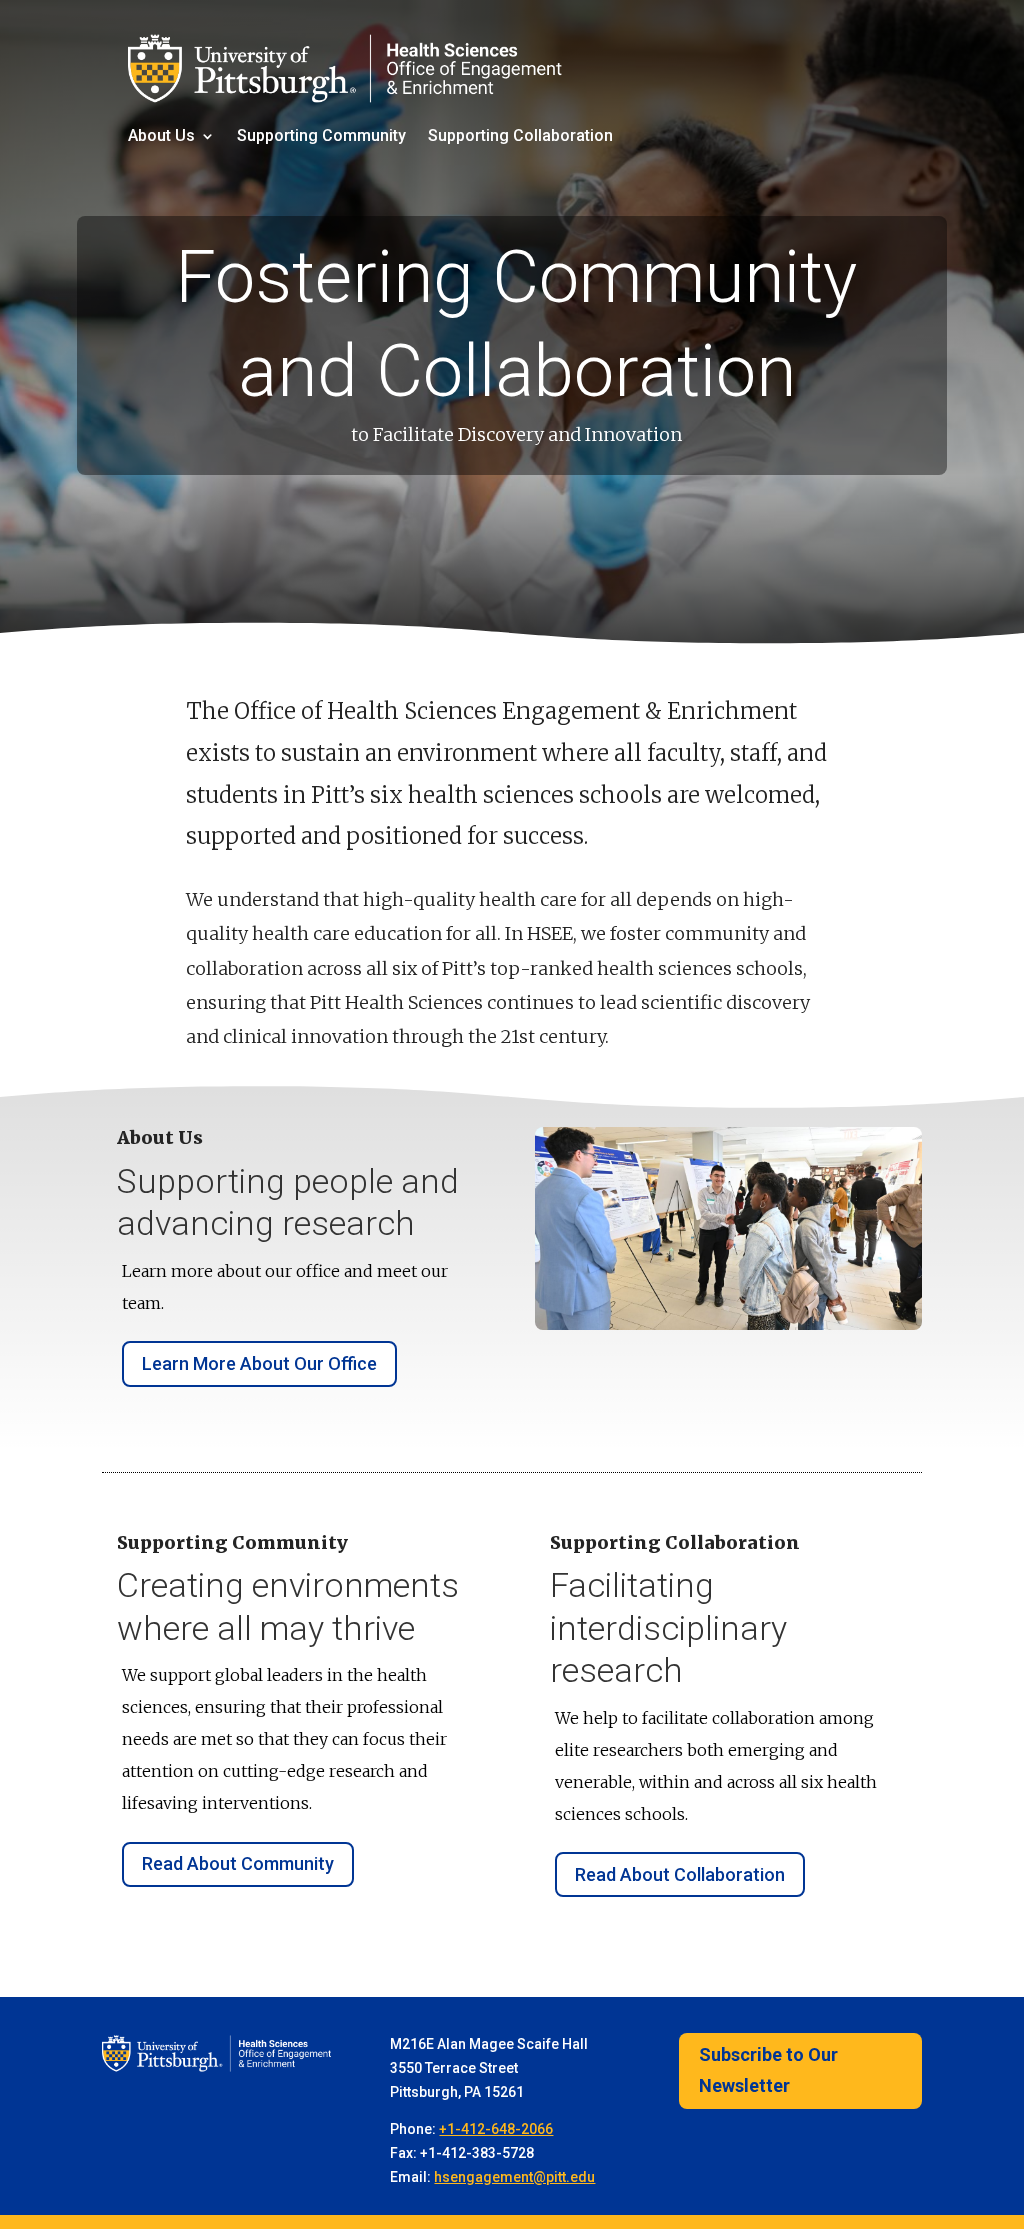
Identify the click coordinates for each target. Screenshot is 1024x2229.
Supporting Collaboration (520, 137)
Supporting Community (321, 137)
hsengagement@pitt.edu (514, 2177)
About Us (161, 137)
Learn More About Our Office (259, 1363)
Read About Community (238, 1863)
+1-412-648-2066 (496, 2129)
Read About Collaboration (680, 1874)
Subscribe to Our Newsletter (768, 2070)
